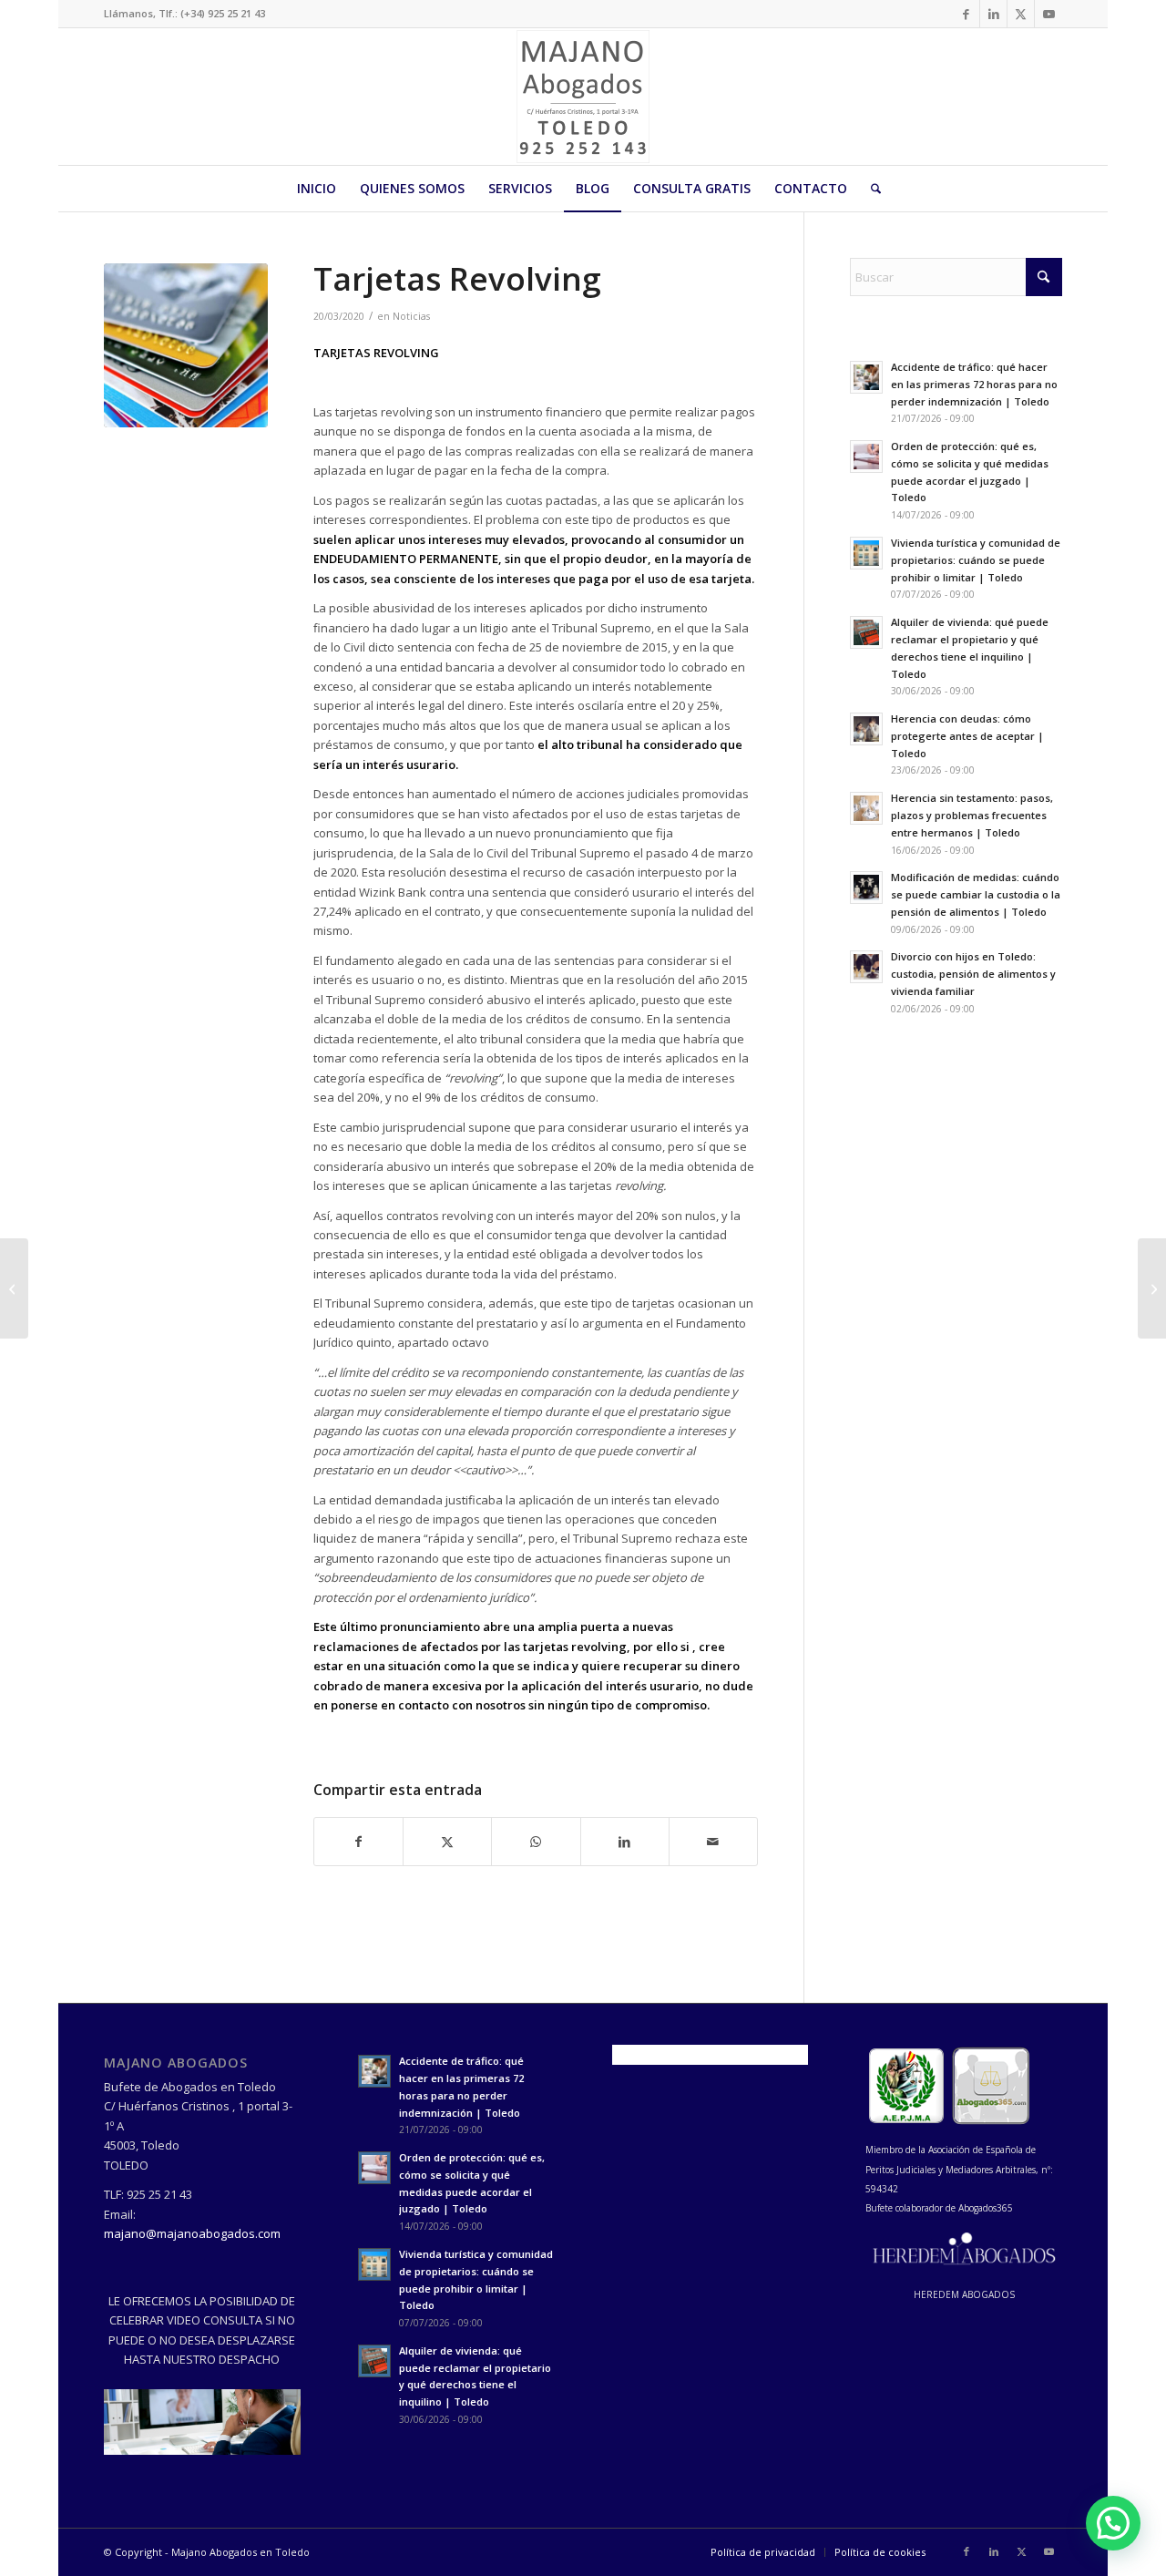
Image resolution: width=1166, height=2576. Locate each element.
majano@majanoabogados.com (192, 2233)
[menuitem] (317, 189)
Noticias (411, 316)
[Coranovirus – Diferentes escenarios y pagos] (14, 1288)
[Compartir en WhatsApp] (536, 1842)
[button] (1113, 2523)
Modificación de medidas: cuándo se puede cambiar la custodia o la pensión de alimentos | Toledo (976, 894)
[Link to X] (1021, 14)
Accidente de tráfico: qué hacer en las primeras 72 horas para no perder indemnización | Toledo (974, 384)
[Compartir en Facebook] (358, 1842)
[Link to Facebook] (966, 14)
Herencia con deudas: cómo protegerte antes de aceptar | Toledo (967, 736)
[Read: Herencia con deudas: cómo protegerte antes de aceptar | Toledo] (866, 729)
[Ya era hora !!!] (1152, 1288)
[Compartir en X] (447, 1842)
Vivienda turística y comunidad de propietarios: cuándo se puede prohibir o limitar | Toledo (976, 560)
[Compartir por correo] (713, 1842)
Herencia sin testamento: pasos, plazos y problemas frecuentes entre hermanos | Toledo (972, 815)
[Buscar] (870, 189)
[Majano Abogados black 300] (583, 97)
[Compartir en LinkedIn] (625, 1842)
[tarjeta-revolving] (186, 345)
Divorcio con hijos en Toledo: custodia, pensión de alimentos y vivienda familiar (973, 974)
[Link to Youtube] (1048, 14)
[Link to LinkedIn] (993, 14)
